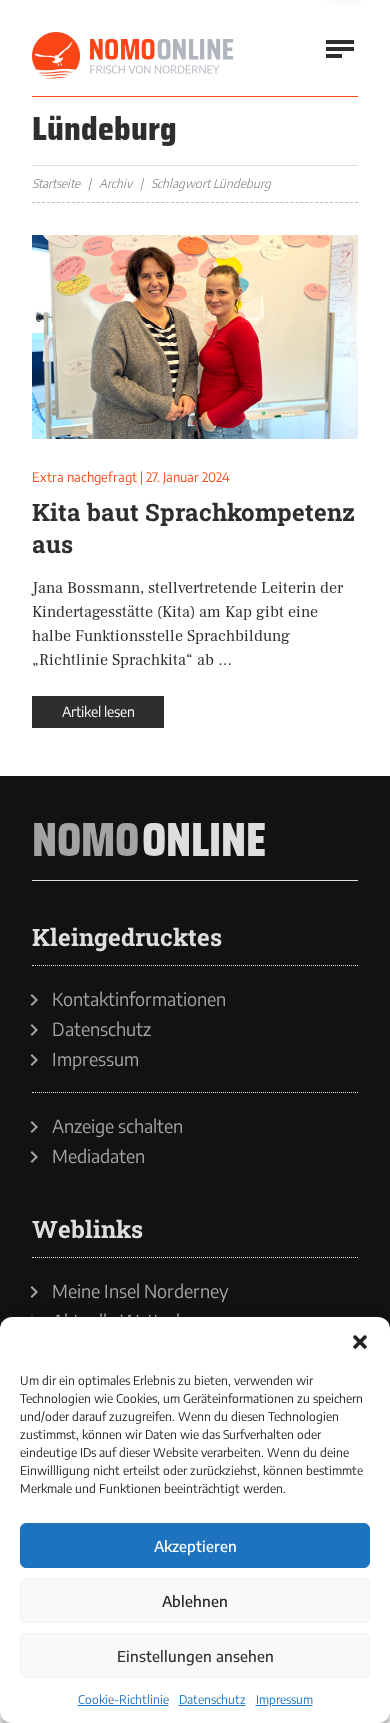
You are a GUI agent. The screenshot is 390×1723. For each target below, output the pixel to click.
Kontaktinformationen (139, 999)
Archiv (115, 183)
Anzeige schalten (117, 1126)
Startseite (56, 183)
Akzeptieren (195, 1546)
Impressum (284, 1699)
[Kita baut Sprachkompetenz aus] (195, 337)
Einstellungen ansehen (195, 1656)
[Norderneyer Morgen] (134, 56)
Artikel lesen (98, 711)
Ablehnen (195, 1601)
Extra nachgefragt (84, 477)
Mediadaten (98, 1156)
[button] (360, 1342)
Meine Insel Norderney (140, 1291)
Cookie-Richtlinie (123, 1699)
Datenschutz (212, 1699)
